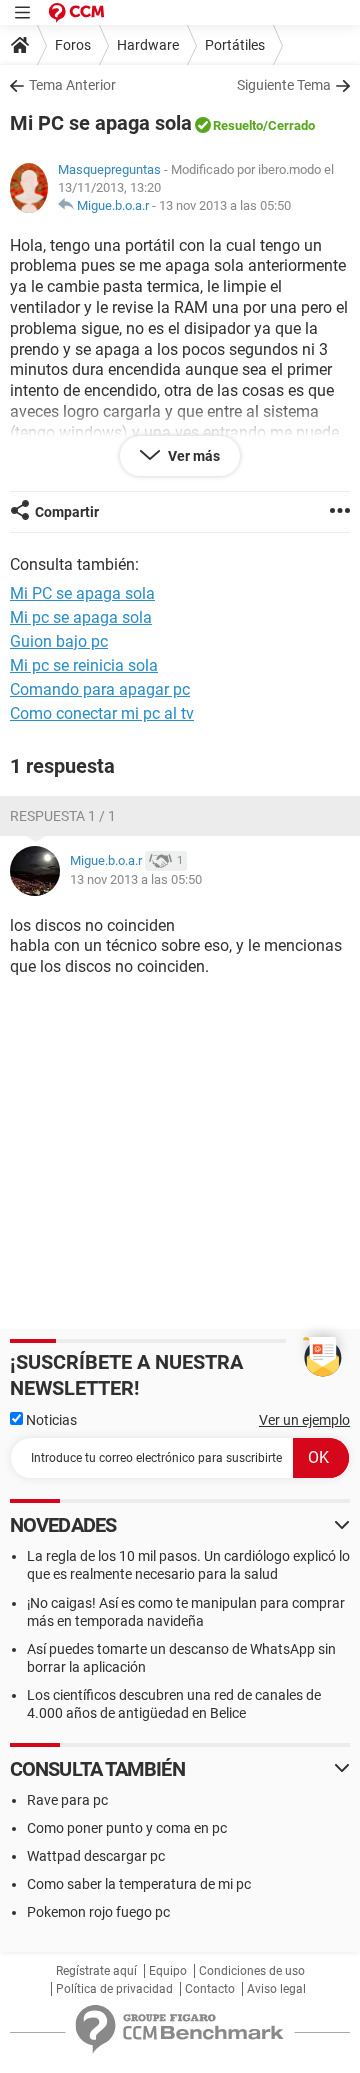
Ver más (192, 456)
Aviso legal (276, 1989)
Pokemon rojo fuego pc (98, 1912)
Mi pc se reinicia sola (84, 665)
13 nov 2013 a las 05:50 (225, 205)
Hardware (148, 45)
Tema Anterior (72, 85)
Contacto (210, 1989)
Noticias (50, 1420)
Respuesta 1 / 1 (63, 816)
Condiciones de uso (252, 1971)
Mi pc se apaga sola (81, 617)
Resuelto (238, 125)
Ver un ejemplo (304, 1420)
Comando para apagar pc (100, 689)
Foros (73, 45)
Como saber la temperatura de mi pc (139, 1884)
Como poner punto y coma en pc (127, 1828)
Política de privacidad (114, 1989)
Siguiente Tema (284, 85)
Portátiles (235, 45)
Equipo (168, 1971)
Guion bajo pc (59, 641)
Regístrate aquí (96, 1971)
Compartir (67, 512)
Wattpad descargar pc (96, 1856)
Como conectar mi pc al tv (102, 713)
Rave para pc (67, 1800)
